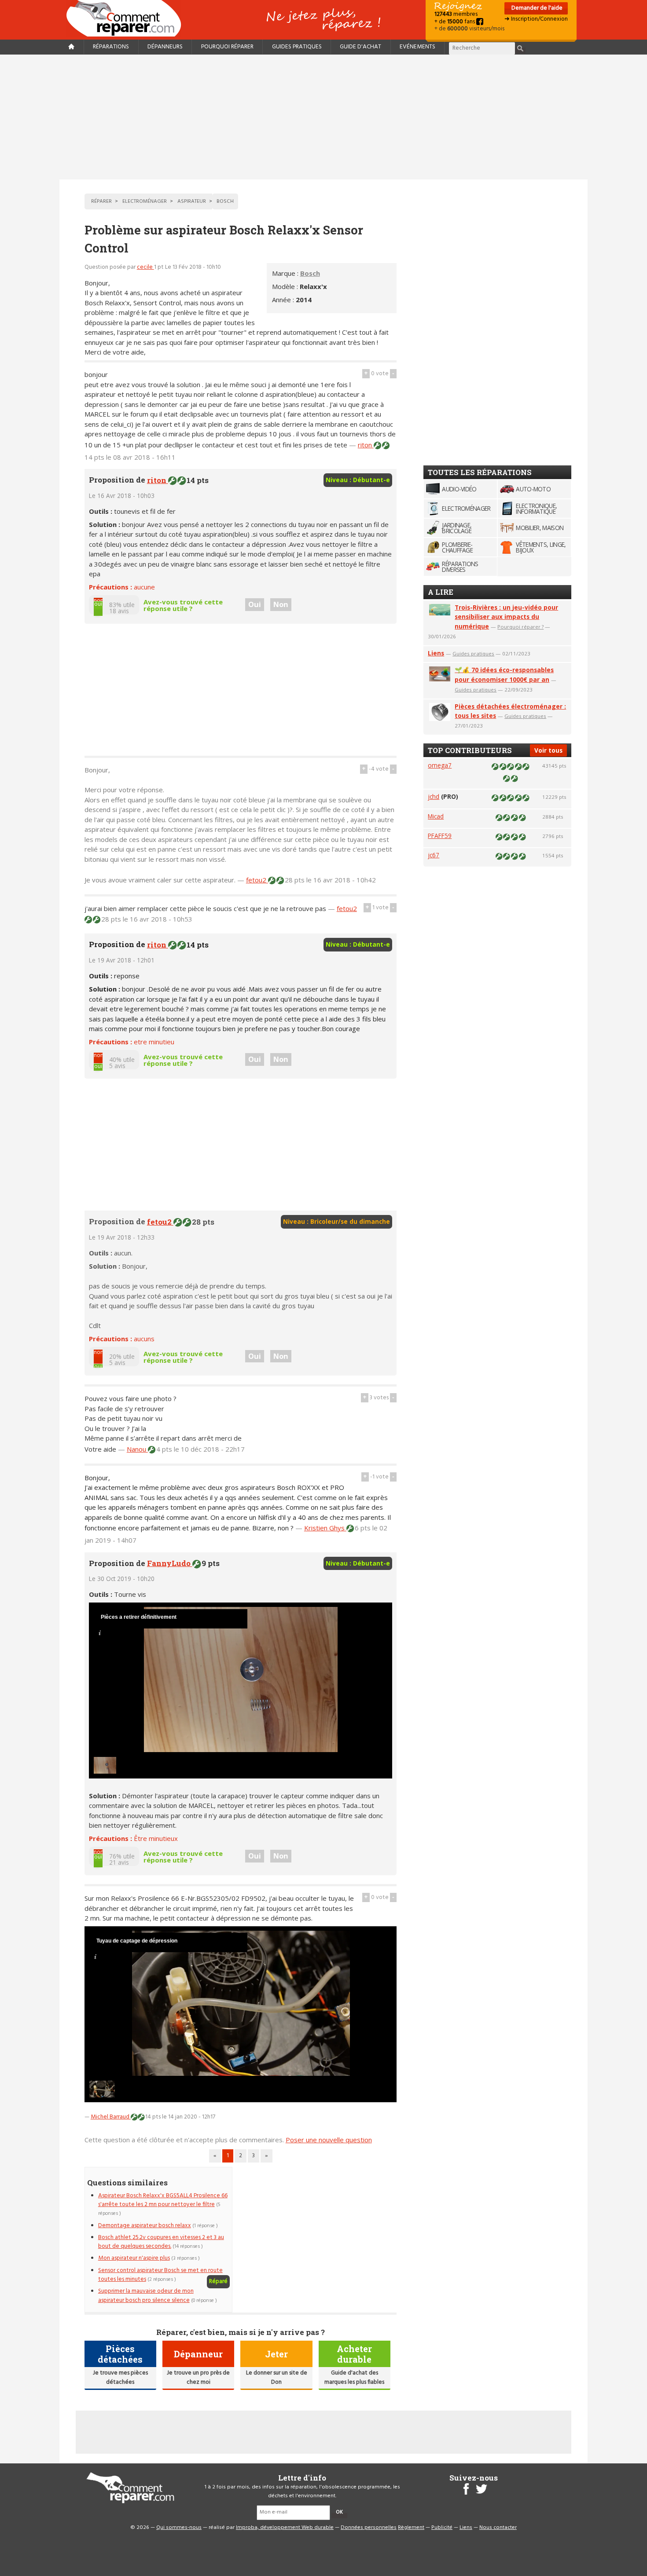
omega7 (440, 765)
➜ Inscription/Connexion (536, 19)
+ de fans (455, 22)
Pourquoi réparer (227, 47)
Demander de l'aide (536, 8)
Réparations (111, 47)
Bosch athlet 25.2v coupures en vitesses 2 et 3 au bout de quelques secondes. (161, 2242)
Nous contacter (498, 2528)
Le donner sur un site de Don (277, 2377)
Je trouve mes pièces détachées (120, 2377)
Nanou (137, 1449)
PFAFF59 (440, 836)
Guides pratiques (297, 47)
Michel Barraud (111, 2117)
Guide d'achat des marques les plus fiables (354, 2377)
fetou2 (257, 880)
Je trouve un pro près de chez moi (198, 2377)
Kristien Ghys (325, 1528)
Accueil (127, 18)
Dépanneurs (165, 47)
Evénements (417, 47)
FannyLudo (170, 1563)
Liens (436, 653)
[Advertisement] (323, 117)
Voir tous (548, 750)
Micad (436, 816)
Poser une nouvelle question (329, 2140)
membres (456, 14)
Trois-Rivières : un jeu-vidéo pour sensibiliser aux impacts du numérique (506, 617)
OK (339, 2512)
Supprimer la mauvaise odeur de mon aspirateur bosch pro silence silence (146, 2296)
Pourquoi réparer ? (520, 627)
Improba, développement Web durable (285, 2528)
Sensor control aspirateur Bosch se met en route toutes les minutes (160, 2275)
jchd (434, 796)
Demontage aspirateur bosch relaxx (145, 2226)
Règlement (411, 2528)
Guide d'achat (360, 47)
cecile (145, 267)
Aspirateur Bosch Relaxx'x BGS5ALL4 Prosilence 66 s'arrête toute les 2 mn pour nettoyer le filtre (163, 2200)
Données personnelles (369, 2528)
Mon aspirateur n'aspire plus (134, 2258)
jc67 (434, 855)
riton (366, 445)
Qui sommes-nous (179, 2528)
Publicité (442, 2528)
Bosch (310, 273)
